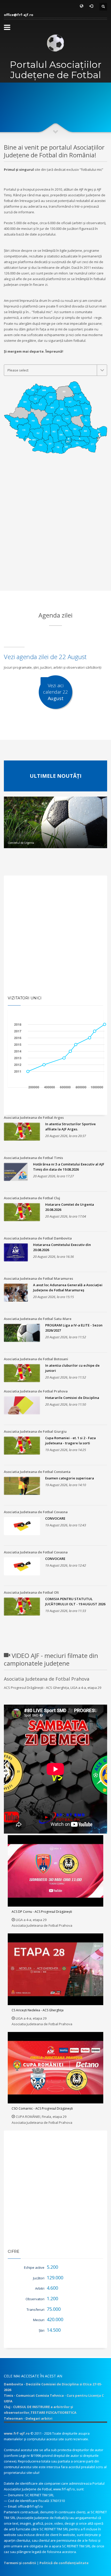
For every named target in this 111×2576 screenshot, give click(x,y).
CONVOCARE (55, 1518)
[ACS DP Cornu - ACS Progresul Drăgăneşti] (55, 1871)
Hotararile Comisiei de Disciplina (72, 1398)
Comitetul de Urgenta (21, 843)
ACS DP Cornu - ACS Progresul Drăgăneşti (42, 1912)
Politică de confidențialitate (64, 2563)
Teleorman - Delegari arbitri (28, 2418)
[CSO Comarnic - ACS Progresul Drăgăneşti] (55, 2068)
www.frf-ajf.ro (17, 2433)
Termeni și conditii (20, 2563)
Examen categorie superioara (70, 1478)
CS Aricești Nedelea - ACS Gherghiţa (38, 2010)
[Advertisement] (55, 534)
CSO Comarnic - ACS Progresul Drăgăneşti (42, 2108)
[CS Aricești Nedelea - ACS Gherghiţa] (55, 1969)
